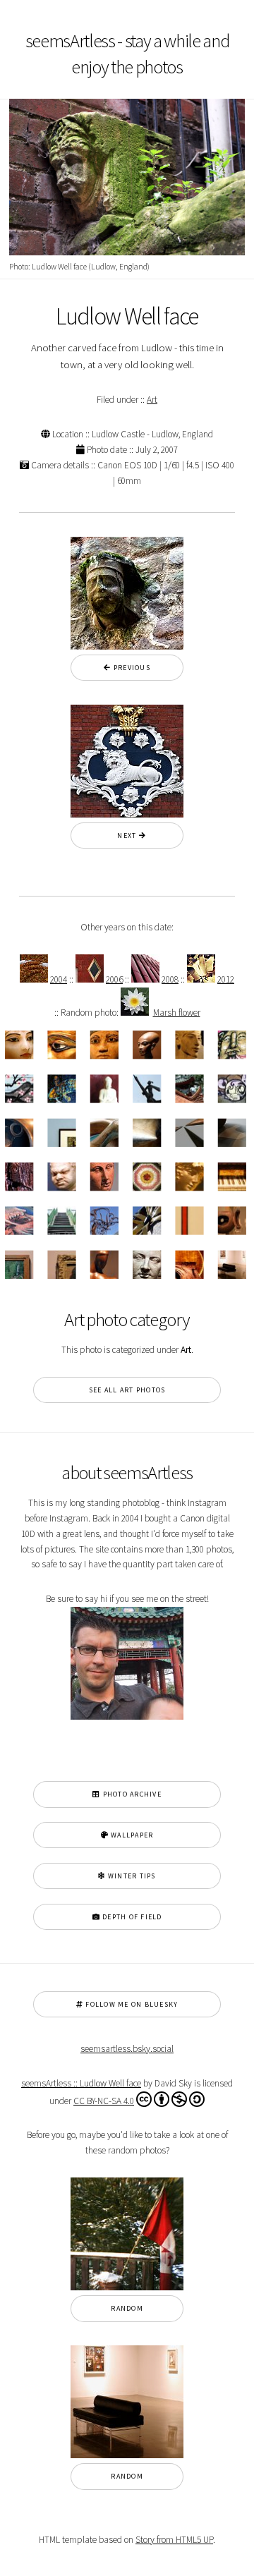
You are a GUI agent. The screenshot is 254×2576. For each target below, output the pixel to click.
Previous (131, 668)
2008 (170, 979)
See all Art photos (127, 1390)
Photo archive (131, 1794)
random (127, 2308)
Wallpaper (131, 1835)
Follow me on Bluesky (131, 2004)
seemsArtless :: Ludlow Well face (81, 2083)
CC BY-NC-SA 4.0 (104, 2101)
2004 (59, 979)
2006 (114, 979)
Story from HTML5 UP (174, 2540)
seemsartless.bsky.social (127, 2049)
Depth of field (131, 1917)
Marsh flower (177, 1013)
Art (152, 400)
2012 (226, 979)
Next (123, 836)
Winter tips (131, 1876)
